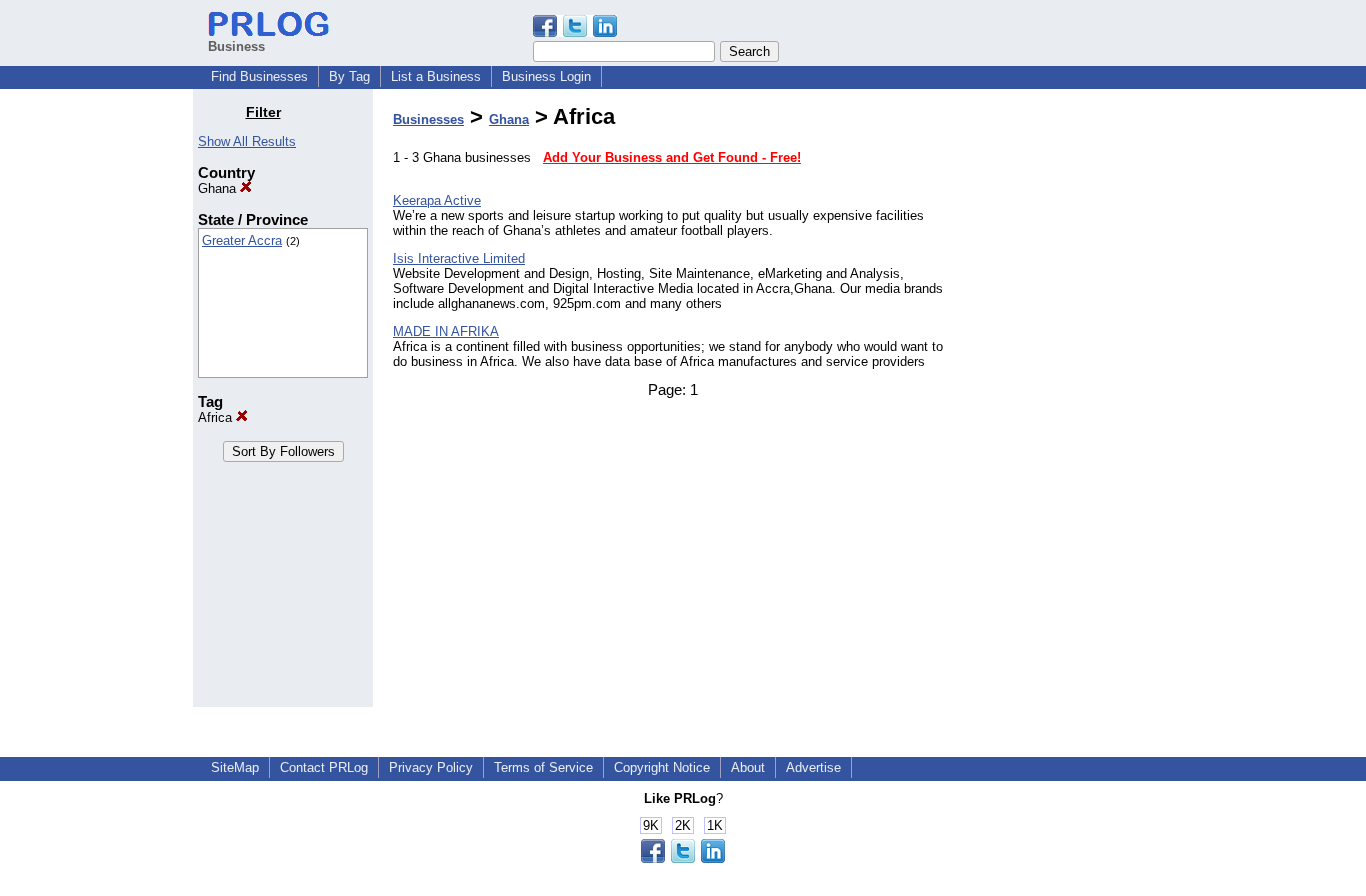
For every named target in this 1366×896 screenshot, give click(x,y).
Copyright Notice (662, 767)
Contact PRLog (324, 767)
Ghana (219, 188)
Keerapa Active (437, 200)
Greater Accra (242, 240)
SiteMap (235, 767)
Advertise (813, 767)
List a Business (436, 76)
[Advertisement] (1071, 404)
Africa (217, 417)
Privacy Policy (431, 767)
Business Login (546, 76)
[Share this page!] (575, 32)
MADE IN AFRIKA (446, 331)
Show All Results (247, 141)
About (748, 767)
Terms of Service (543, 767)
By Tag (349, 76)
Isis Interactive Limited (459, 258)
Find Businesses (259, 76)
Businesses (428, 119)
